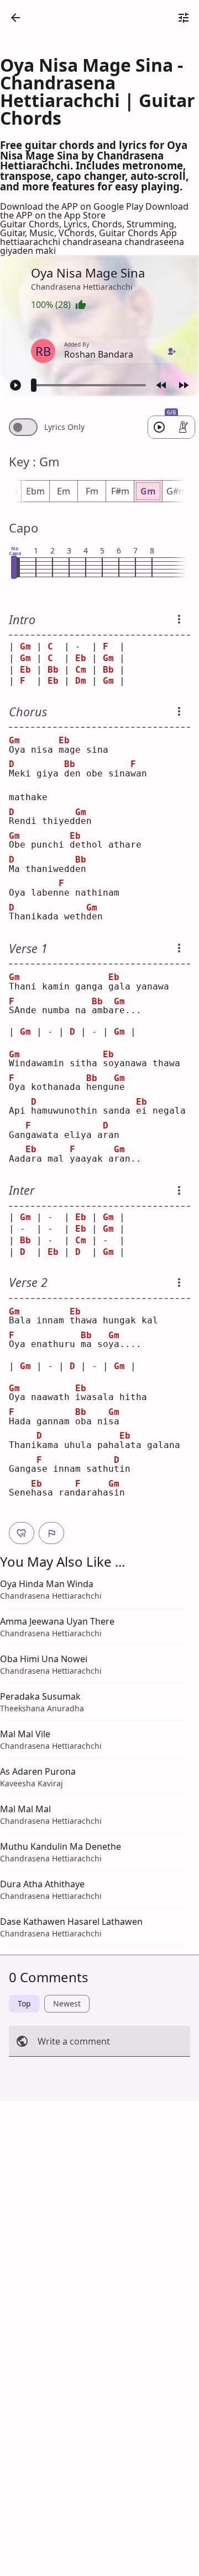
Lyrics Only (64, 427)
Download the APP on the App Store (94, 211)
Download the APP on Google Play (73, 206)
